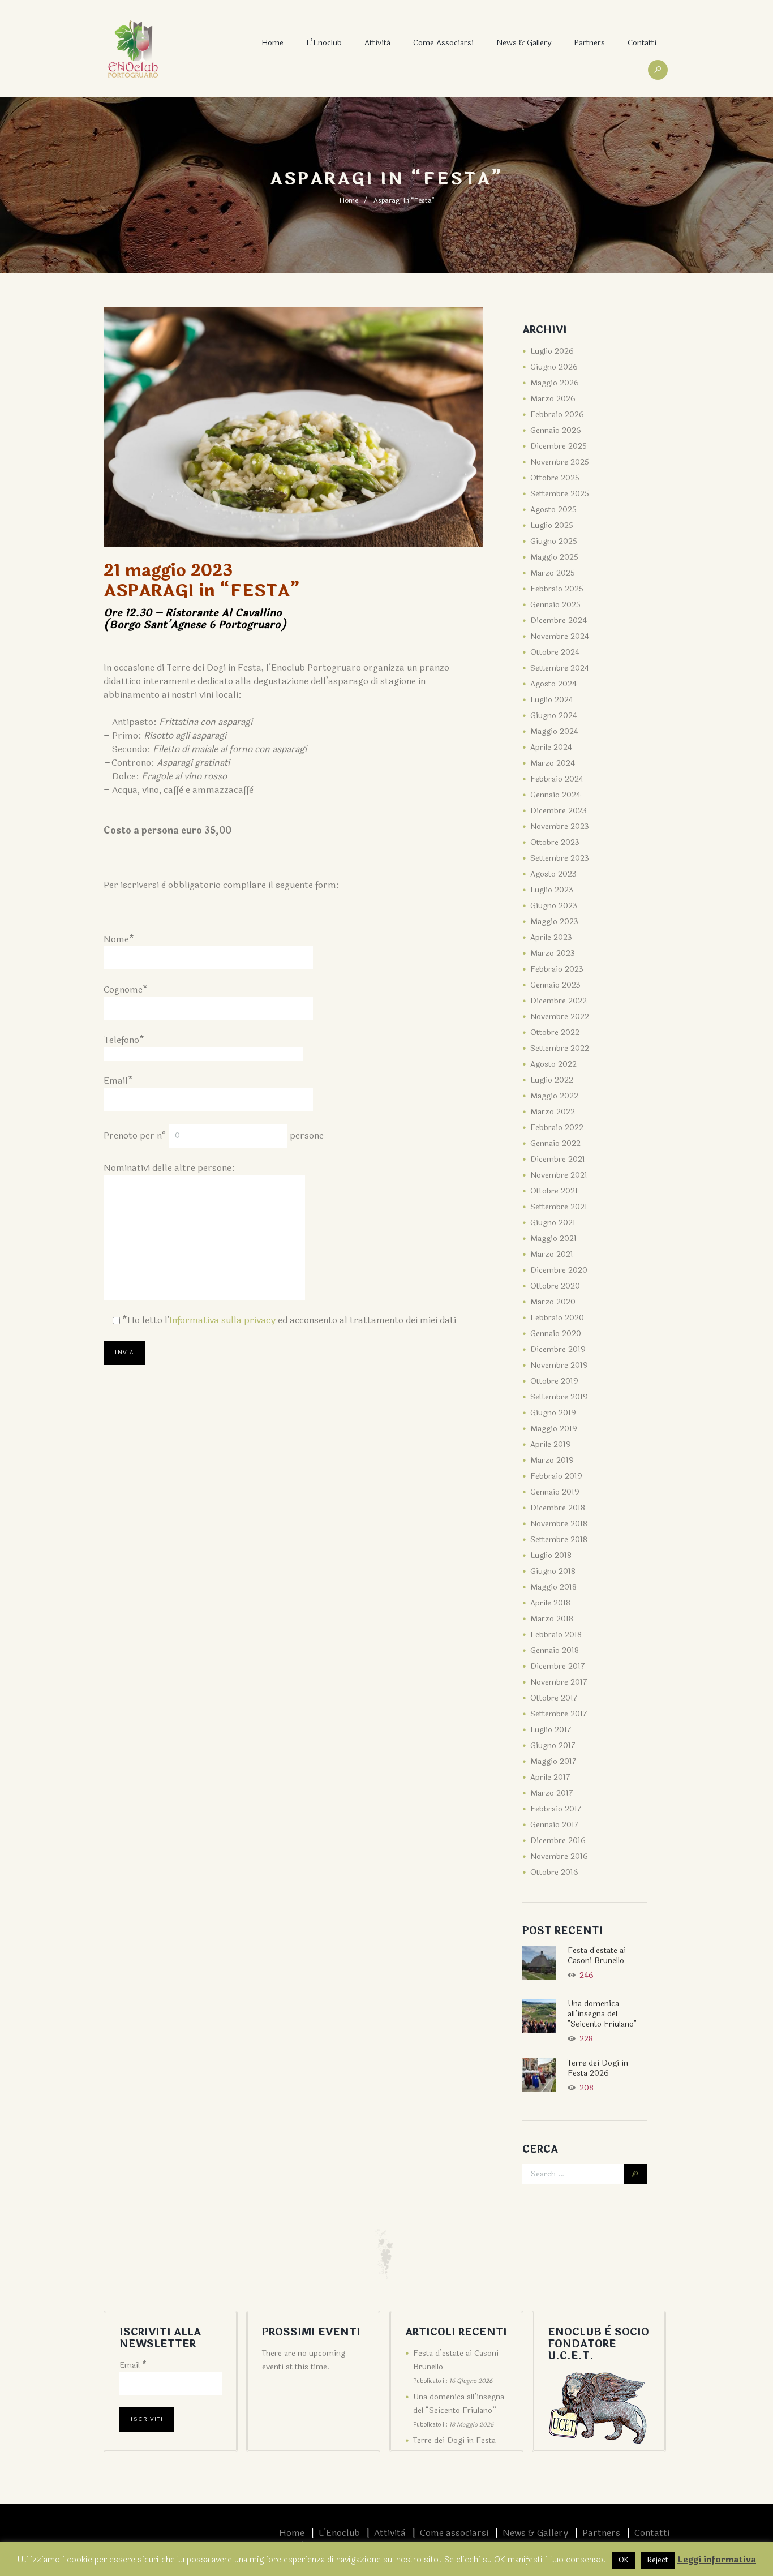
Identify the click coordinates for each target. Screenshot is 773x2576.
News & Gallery (524, 43)
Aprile (551, 747)
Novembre (560, 462)
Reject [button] (658, 2560)
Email (133, 2365)
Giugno (554, 367)
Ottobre (555, 478)
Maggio (555, 383)
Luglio (552, 351)
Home (272, 43)
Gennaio (556, 430)
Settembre (560, 494)
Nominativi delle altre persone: (169, 1168)
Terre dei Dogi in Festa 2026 (598, 2068)
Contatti (642, 43)
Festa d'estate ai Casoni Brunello (597, 1955)
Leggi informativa (717, 2560)
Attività (377, 43)
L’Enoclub (324, 43)
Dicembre (559, 446)
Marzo (553, 399)
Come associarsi (443, 43)
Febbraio (557, 415)
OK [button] (624, 2560)
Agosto (553, 510)
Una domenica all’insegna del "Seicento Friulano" (602, 2014)
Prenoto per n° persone (214, 1135)
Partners (589, 43)
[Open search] (658, 70)
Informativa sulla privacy (222, 1320)
